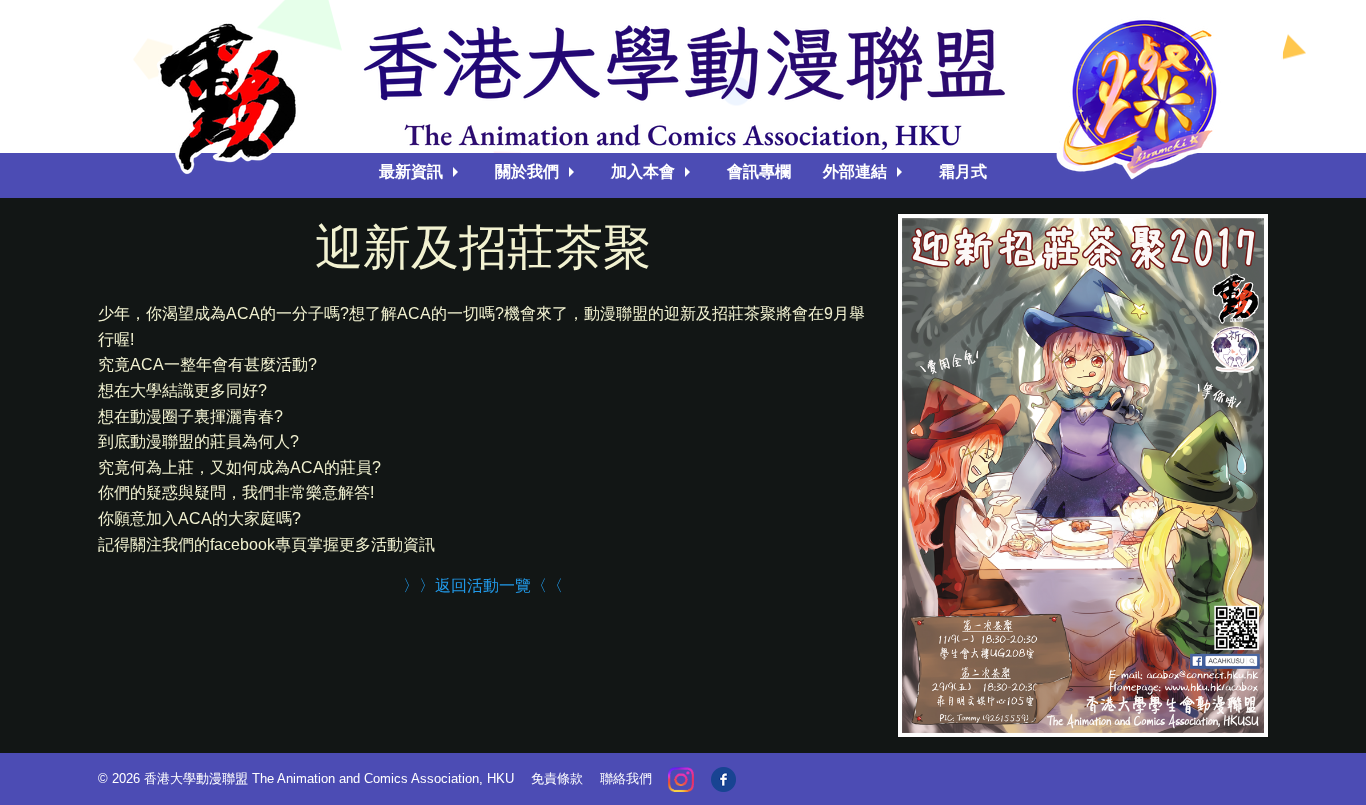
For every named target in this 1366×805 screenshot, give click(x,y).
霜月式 (963, 171)
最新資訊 (411, 171)
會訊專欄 (759, 171)
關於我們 (527, 171)
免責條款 (557, 778)
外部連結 (855, 171)
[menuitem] (421, 172)
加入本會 (643, 171)
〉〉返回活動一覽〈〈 (483, 585)
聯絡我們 (626, 778)
